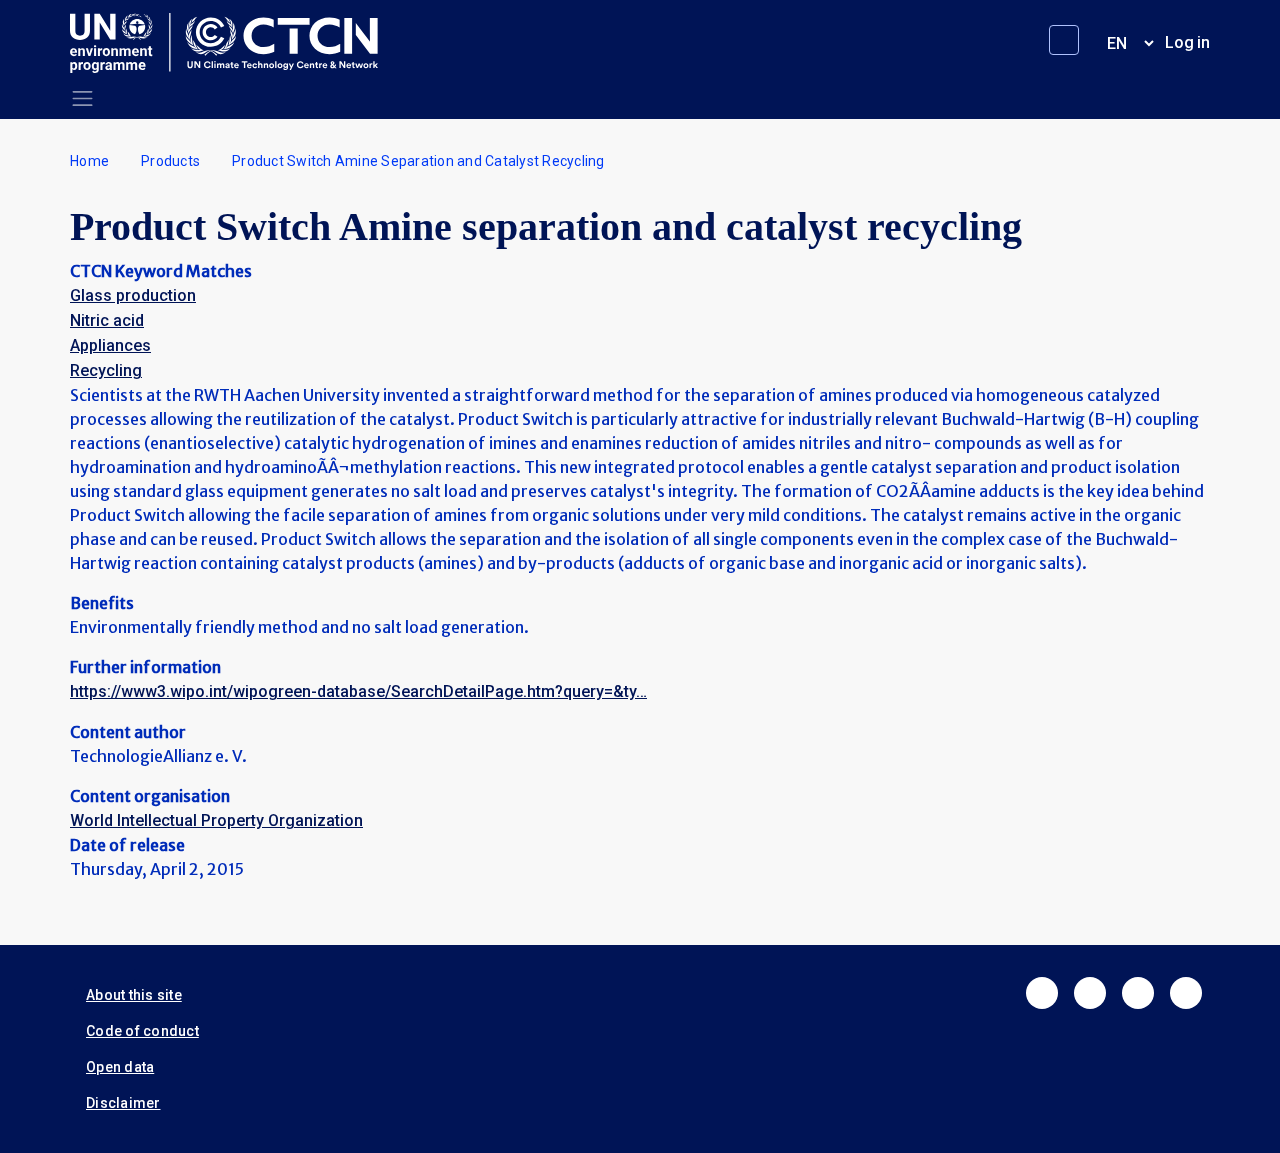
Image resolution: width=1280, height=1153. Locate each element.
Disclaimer (123, 1103)
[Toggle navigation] (82, 98)
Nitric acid (107, 320)
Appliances (110, 345)
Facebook (1042, 993)
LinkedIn (1138, 993)
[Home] (232, 43)
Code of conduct (142, 1031)
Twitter (1090, 993)
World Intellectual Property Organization (216, 820)
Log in (1187, 42)
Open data (120, 1067)
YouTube (1186, 993)
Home (89, 161)
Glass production (133, 295)
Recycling (106, 370)
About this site (134, 995)
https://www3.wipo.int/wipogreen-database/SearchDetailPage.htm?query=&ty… (358, 691)
